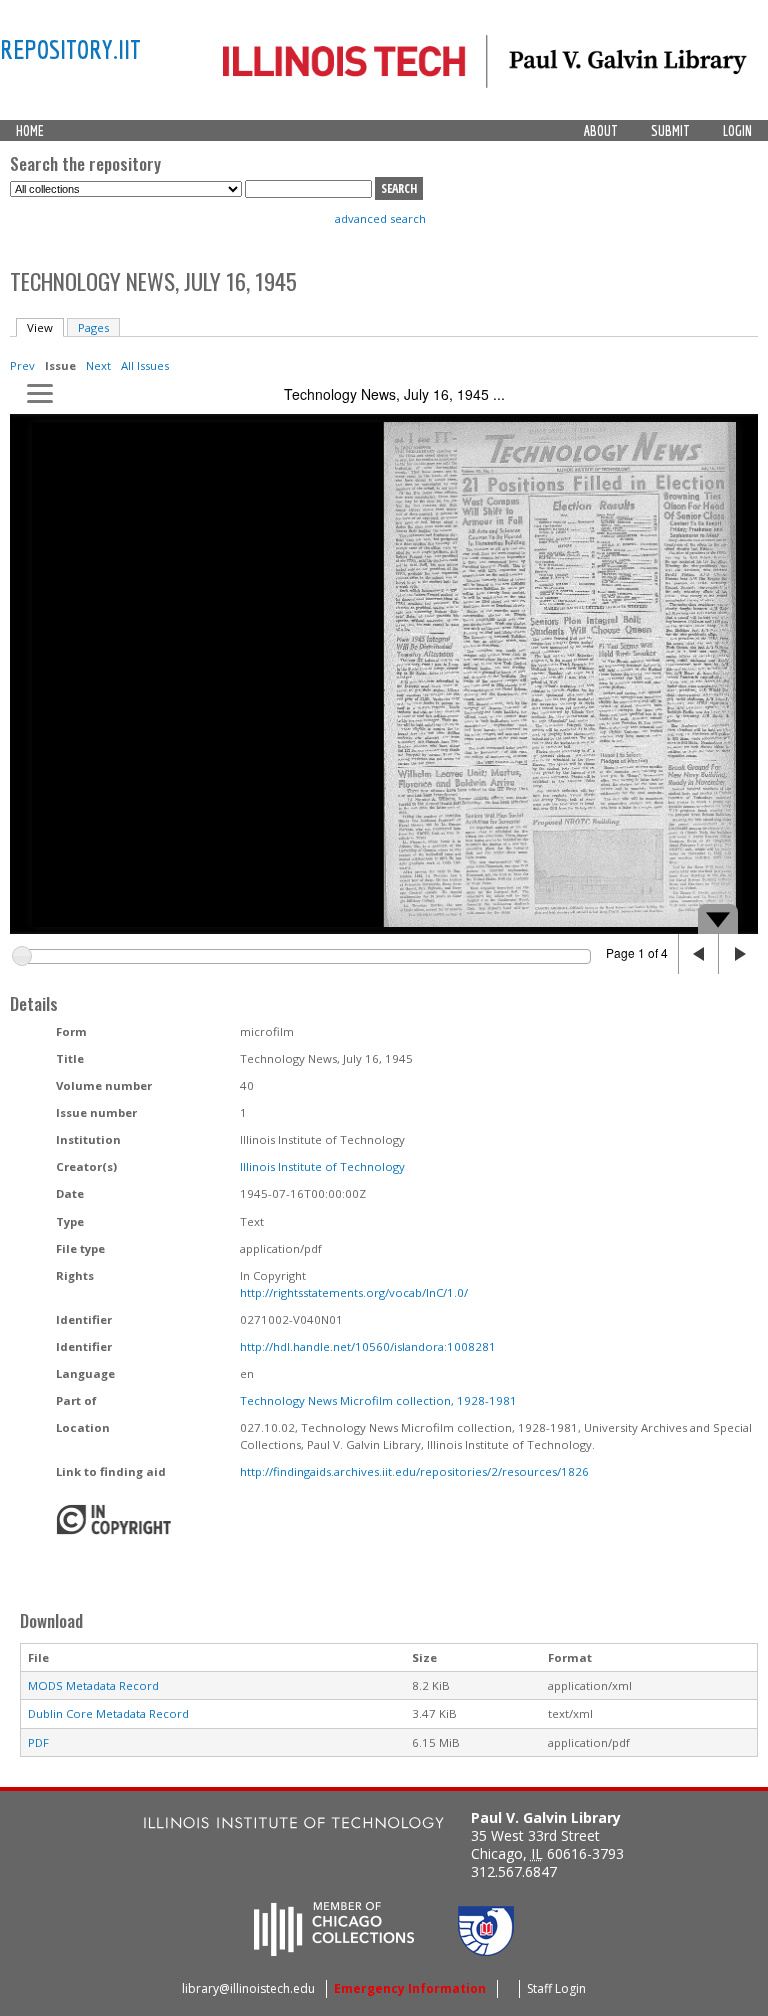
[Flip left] (698, 954)
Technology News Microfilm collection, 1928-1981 (378, 1400)
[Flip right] (738, 954)
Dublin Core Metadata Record (108, 1713)
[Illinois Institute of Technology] (294, 1825)
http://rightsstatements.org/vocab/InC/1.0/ (354, 1292)
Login (737, 131)
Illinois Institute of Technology (322, 1166)
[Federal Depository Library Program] (486, 1950)
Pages (93, 327)
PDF (38, 1742)
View (45, 327)
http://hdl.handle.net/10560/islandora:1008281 (368, 1346)
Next (98, 365)
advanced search (380, 218)
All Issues (145, 365)
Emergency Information (410, 1988)
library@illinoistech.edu (248, 1988)
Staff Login (556, 1988)
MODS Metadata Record (93, 1685)
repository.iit (70, 49)
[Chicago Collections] (334, 1950)
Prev (22, 365)
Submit (670, 131)
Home (30, 131)
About (601, 131)
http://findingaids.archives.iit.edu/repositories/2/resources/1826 (414, 1471)
